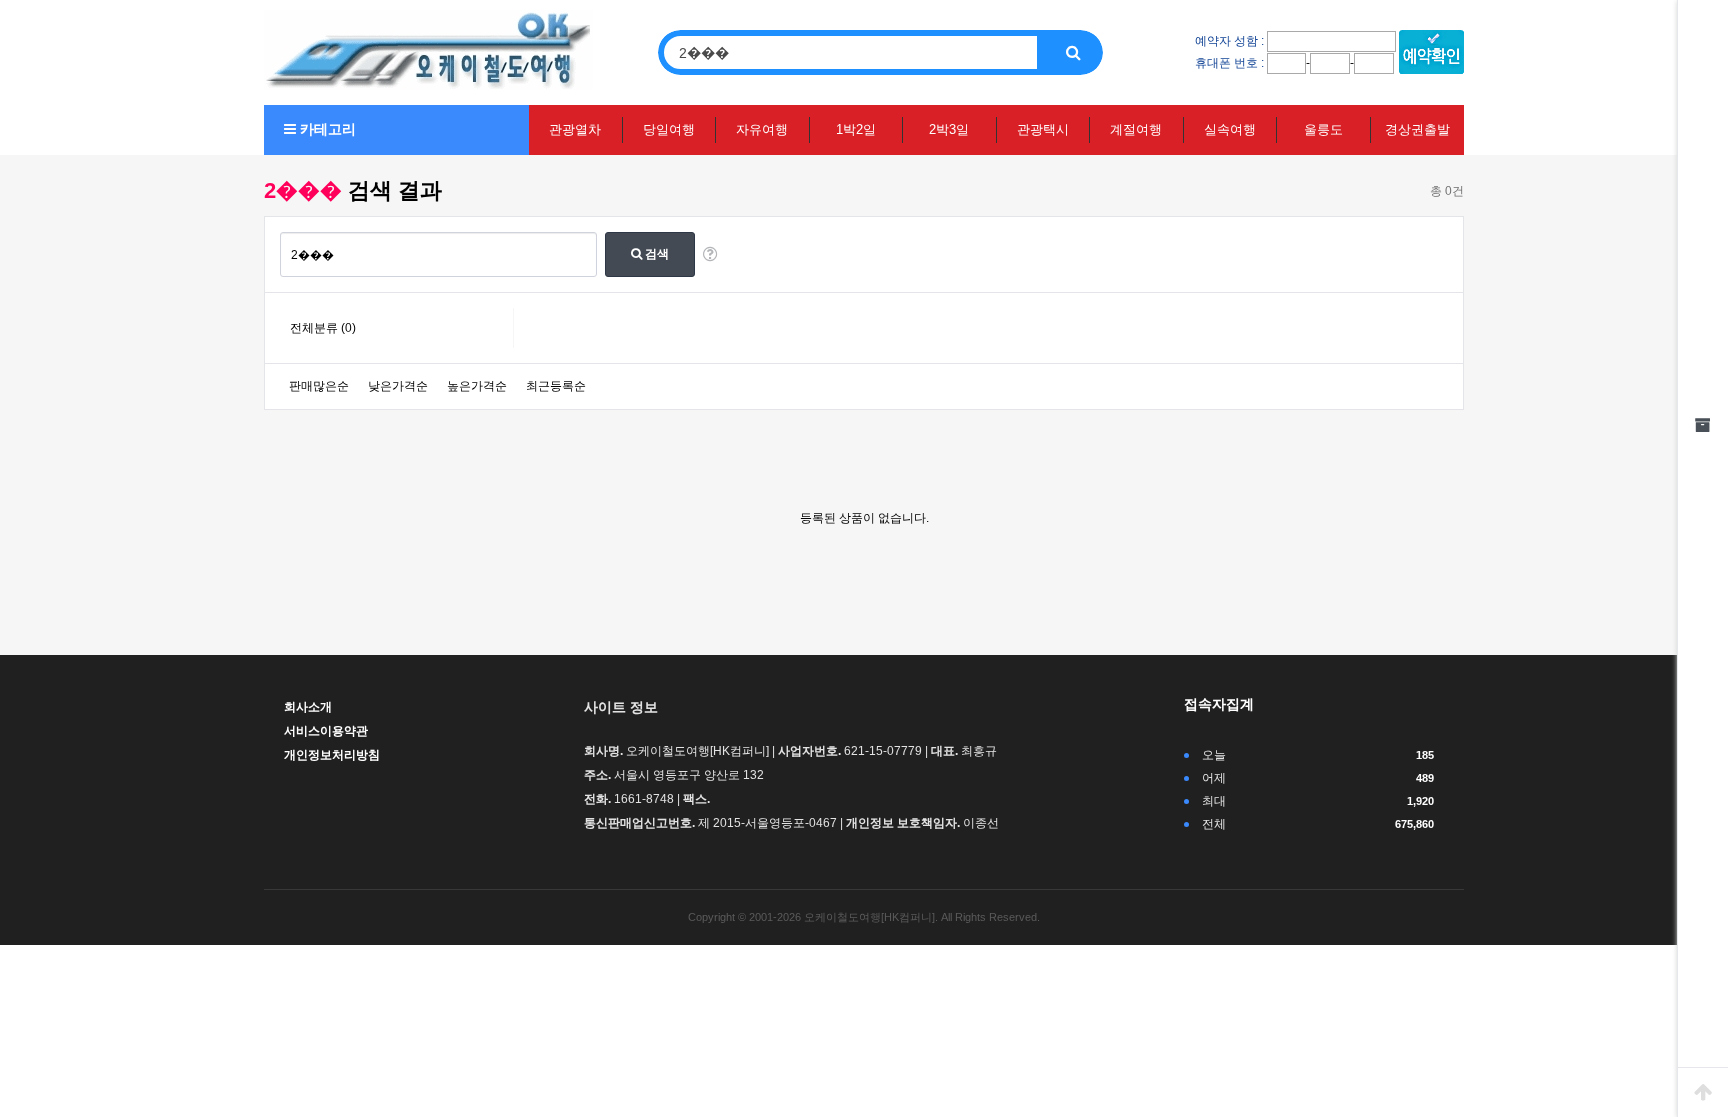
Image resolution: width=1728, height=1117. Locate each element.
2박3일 (949, 129)
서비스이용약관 (326, 731)
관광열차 (575, 129)
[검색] (1073, 52)
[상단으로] (1703, 1092)
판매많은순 (319, 386)
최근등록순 (556, 386)
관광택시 (1043, 129)
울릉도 (1323, 129)
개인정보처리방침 (332, 755)
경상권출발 (1417, 129)
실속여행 (1230, 129)
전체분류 (323, 328)
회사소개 (308, 707)
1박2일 (856, 129)
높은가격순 (477, 386)
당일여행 (669, 129)
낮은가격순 (398, 386)
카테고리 (326, 129)
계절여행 (1136, 129)
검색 (655, 254)
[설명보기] (710, 255)
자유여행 (762, 129)
